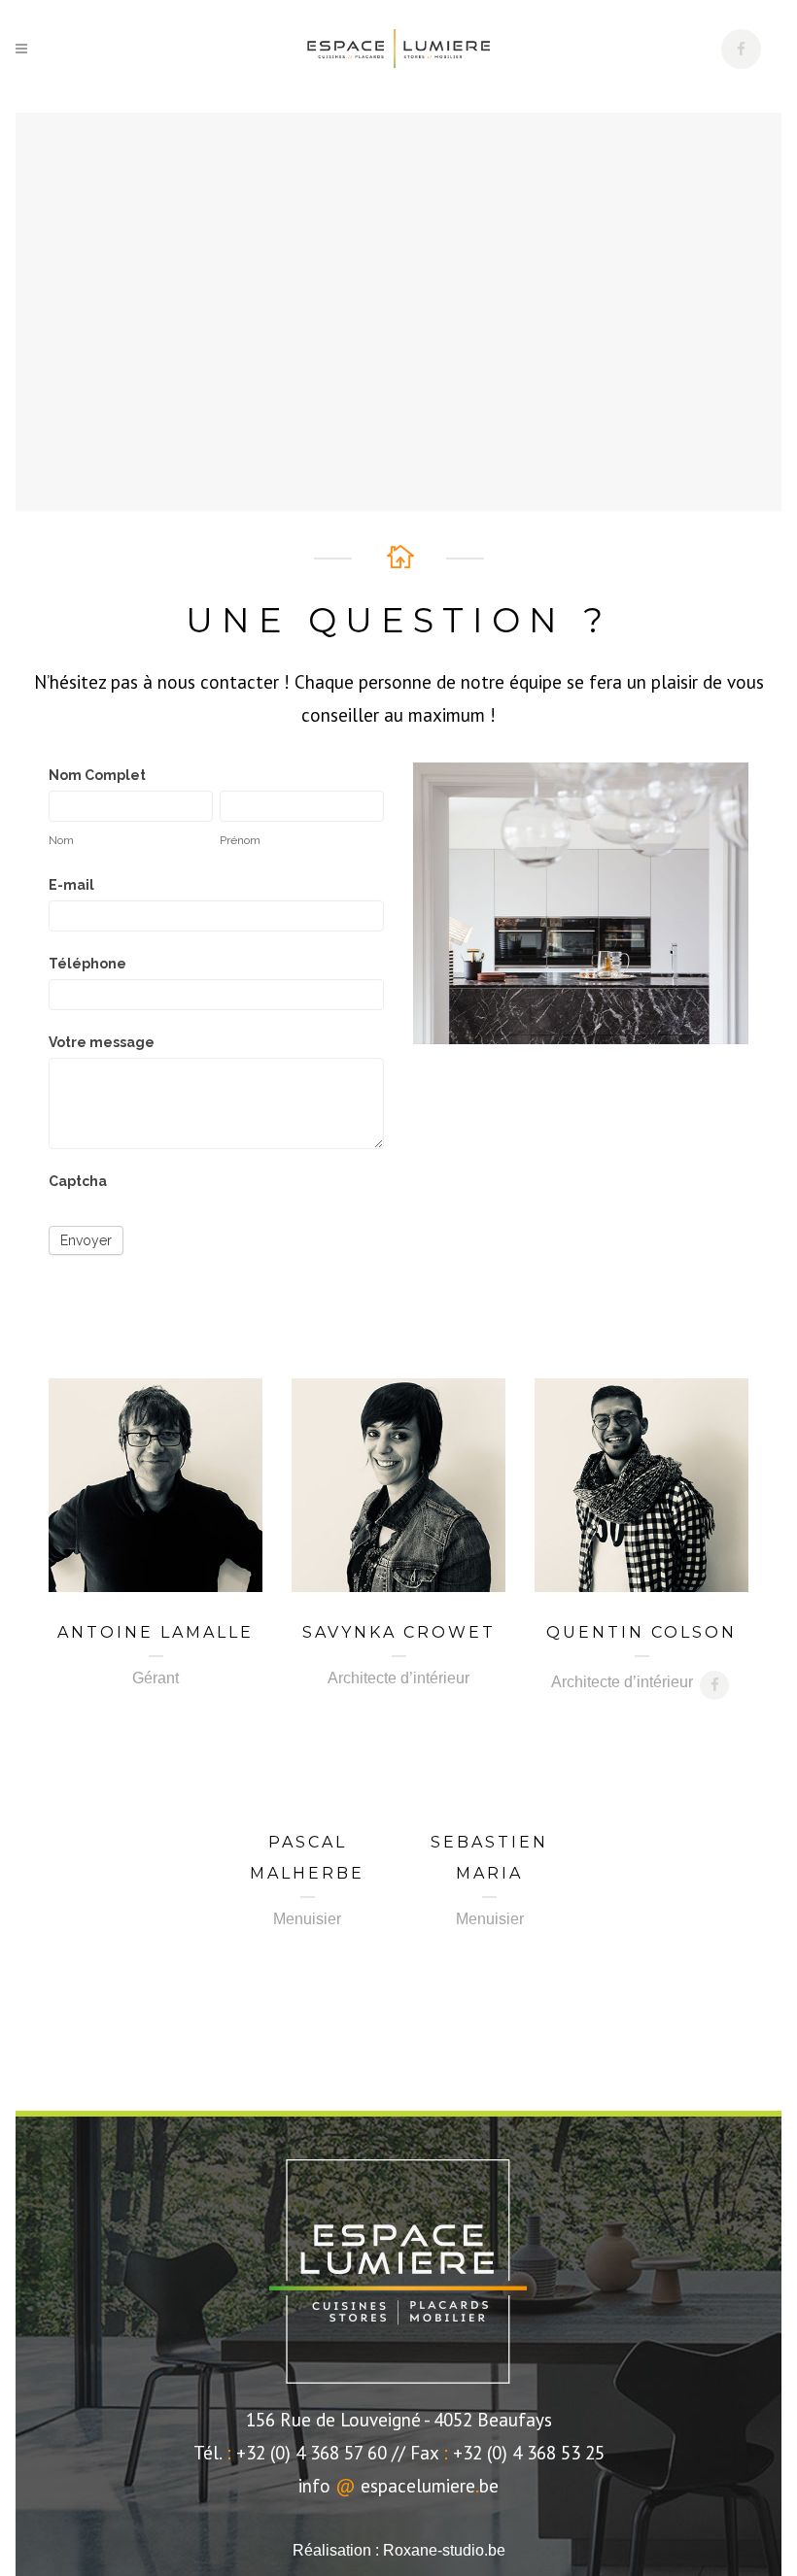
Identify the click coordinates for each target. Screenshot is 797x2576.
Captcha (78, 1181)
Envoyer (86, 1240)
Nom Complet (97, 775)
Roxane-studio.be (444, 2550)
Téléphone (87, 964)
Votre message (102, 1042)
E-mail (71, 885)
